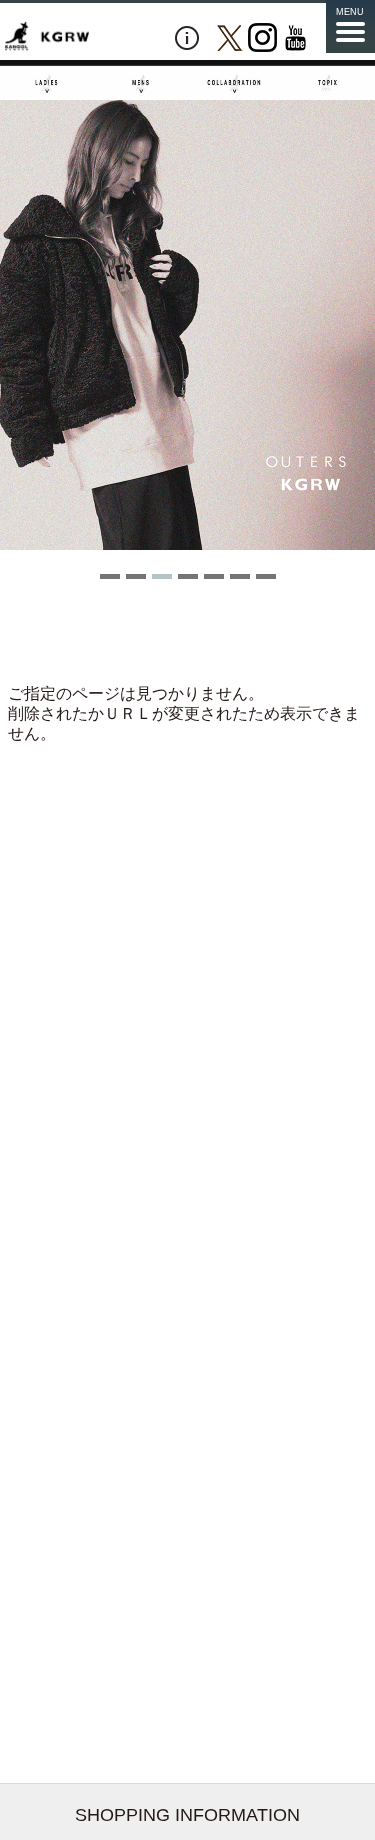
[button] (110, 576)
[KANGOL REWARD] (47, 37)
